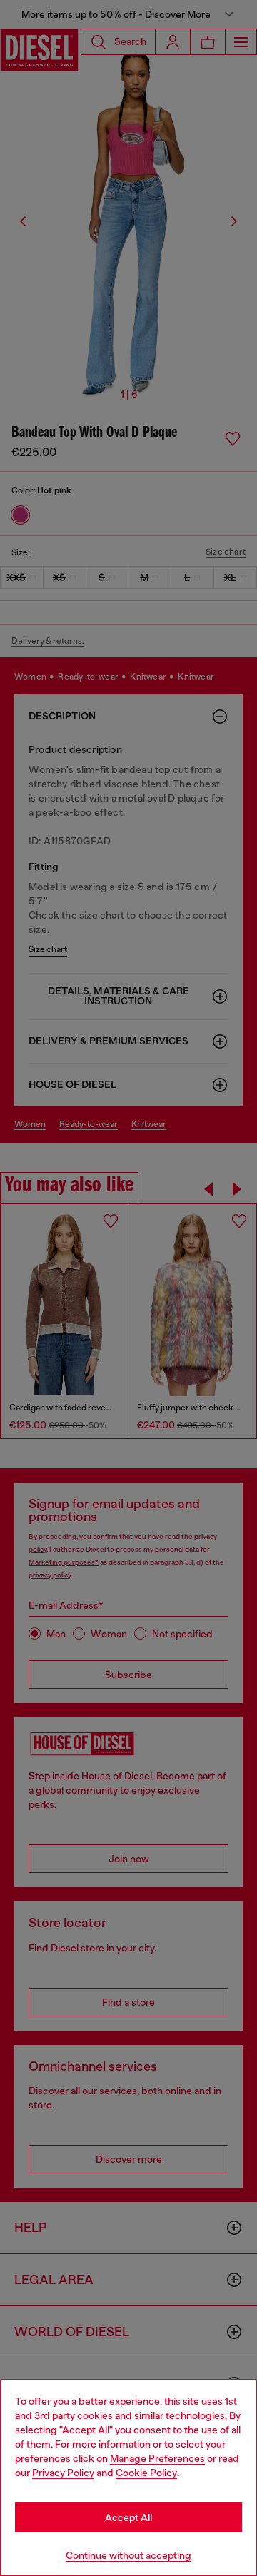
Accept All (128, 2517)
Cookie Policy (146, 2473)
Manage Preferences (157, 2458)
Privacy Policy (63, 2473)
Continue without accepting (128, 2555)
